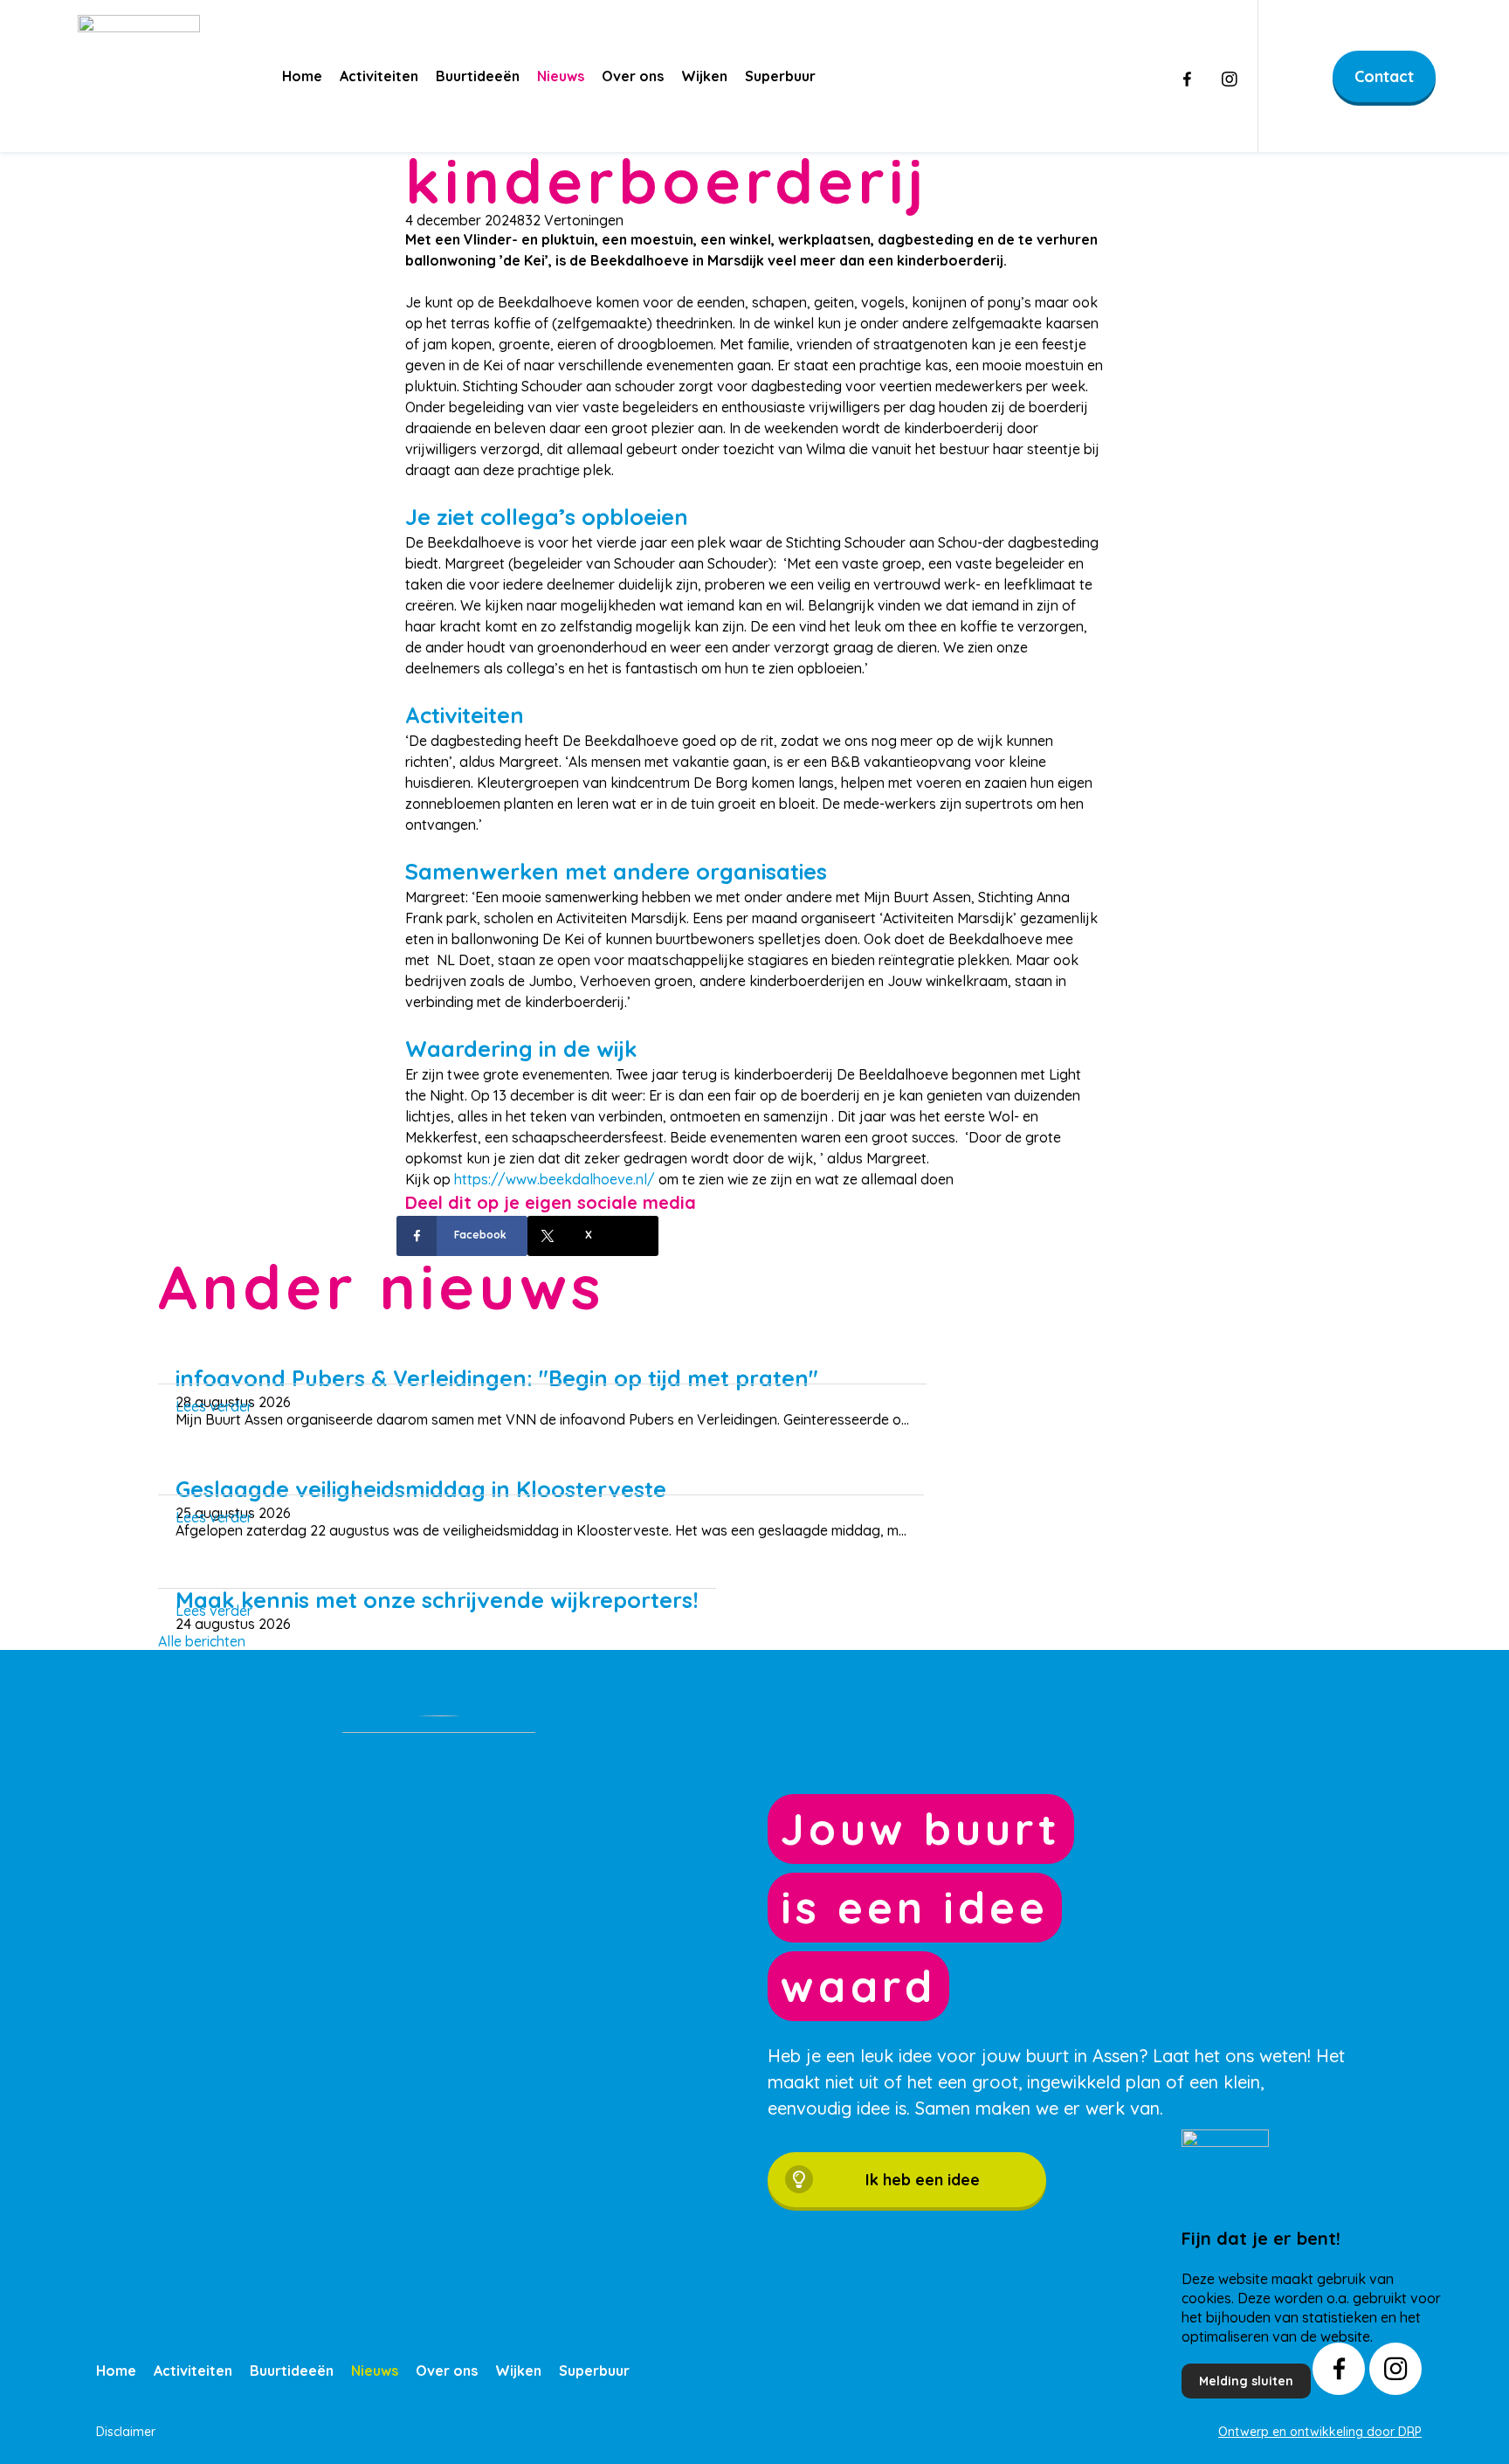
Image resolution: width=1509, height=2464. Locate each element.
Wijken (704, 76)
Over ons (633, 76)
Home (302, 76)
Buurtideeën (478, 76)
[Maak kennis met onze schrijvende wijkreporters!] (438, 1575)
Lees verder (214, 1406)
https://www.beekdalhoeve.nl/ (555, 1179)
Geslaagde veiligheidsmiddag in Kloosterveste (421, 1489)
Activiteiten (379, 76)
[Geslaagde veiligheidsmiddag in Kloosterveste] (541, 1464)
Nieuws (561, 76)
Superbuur (780, 76)
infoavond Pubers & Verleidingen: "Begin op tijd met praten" (497, 1378)
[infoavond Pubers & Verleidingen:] (542, 1353)
